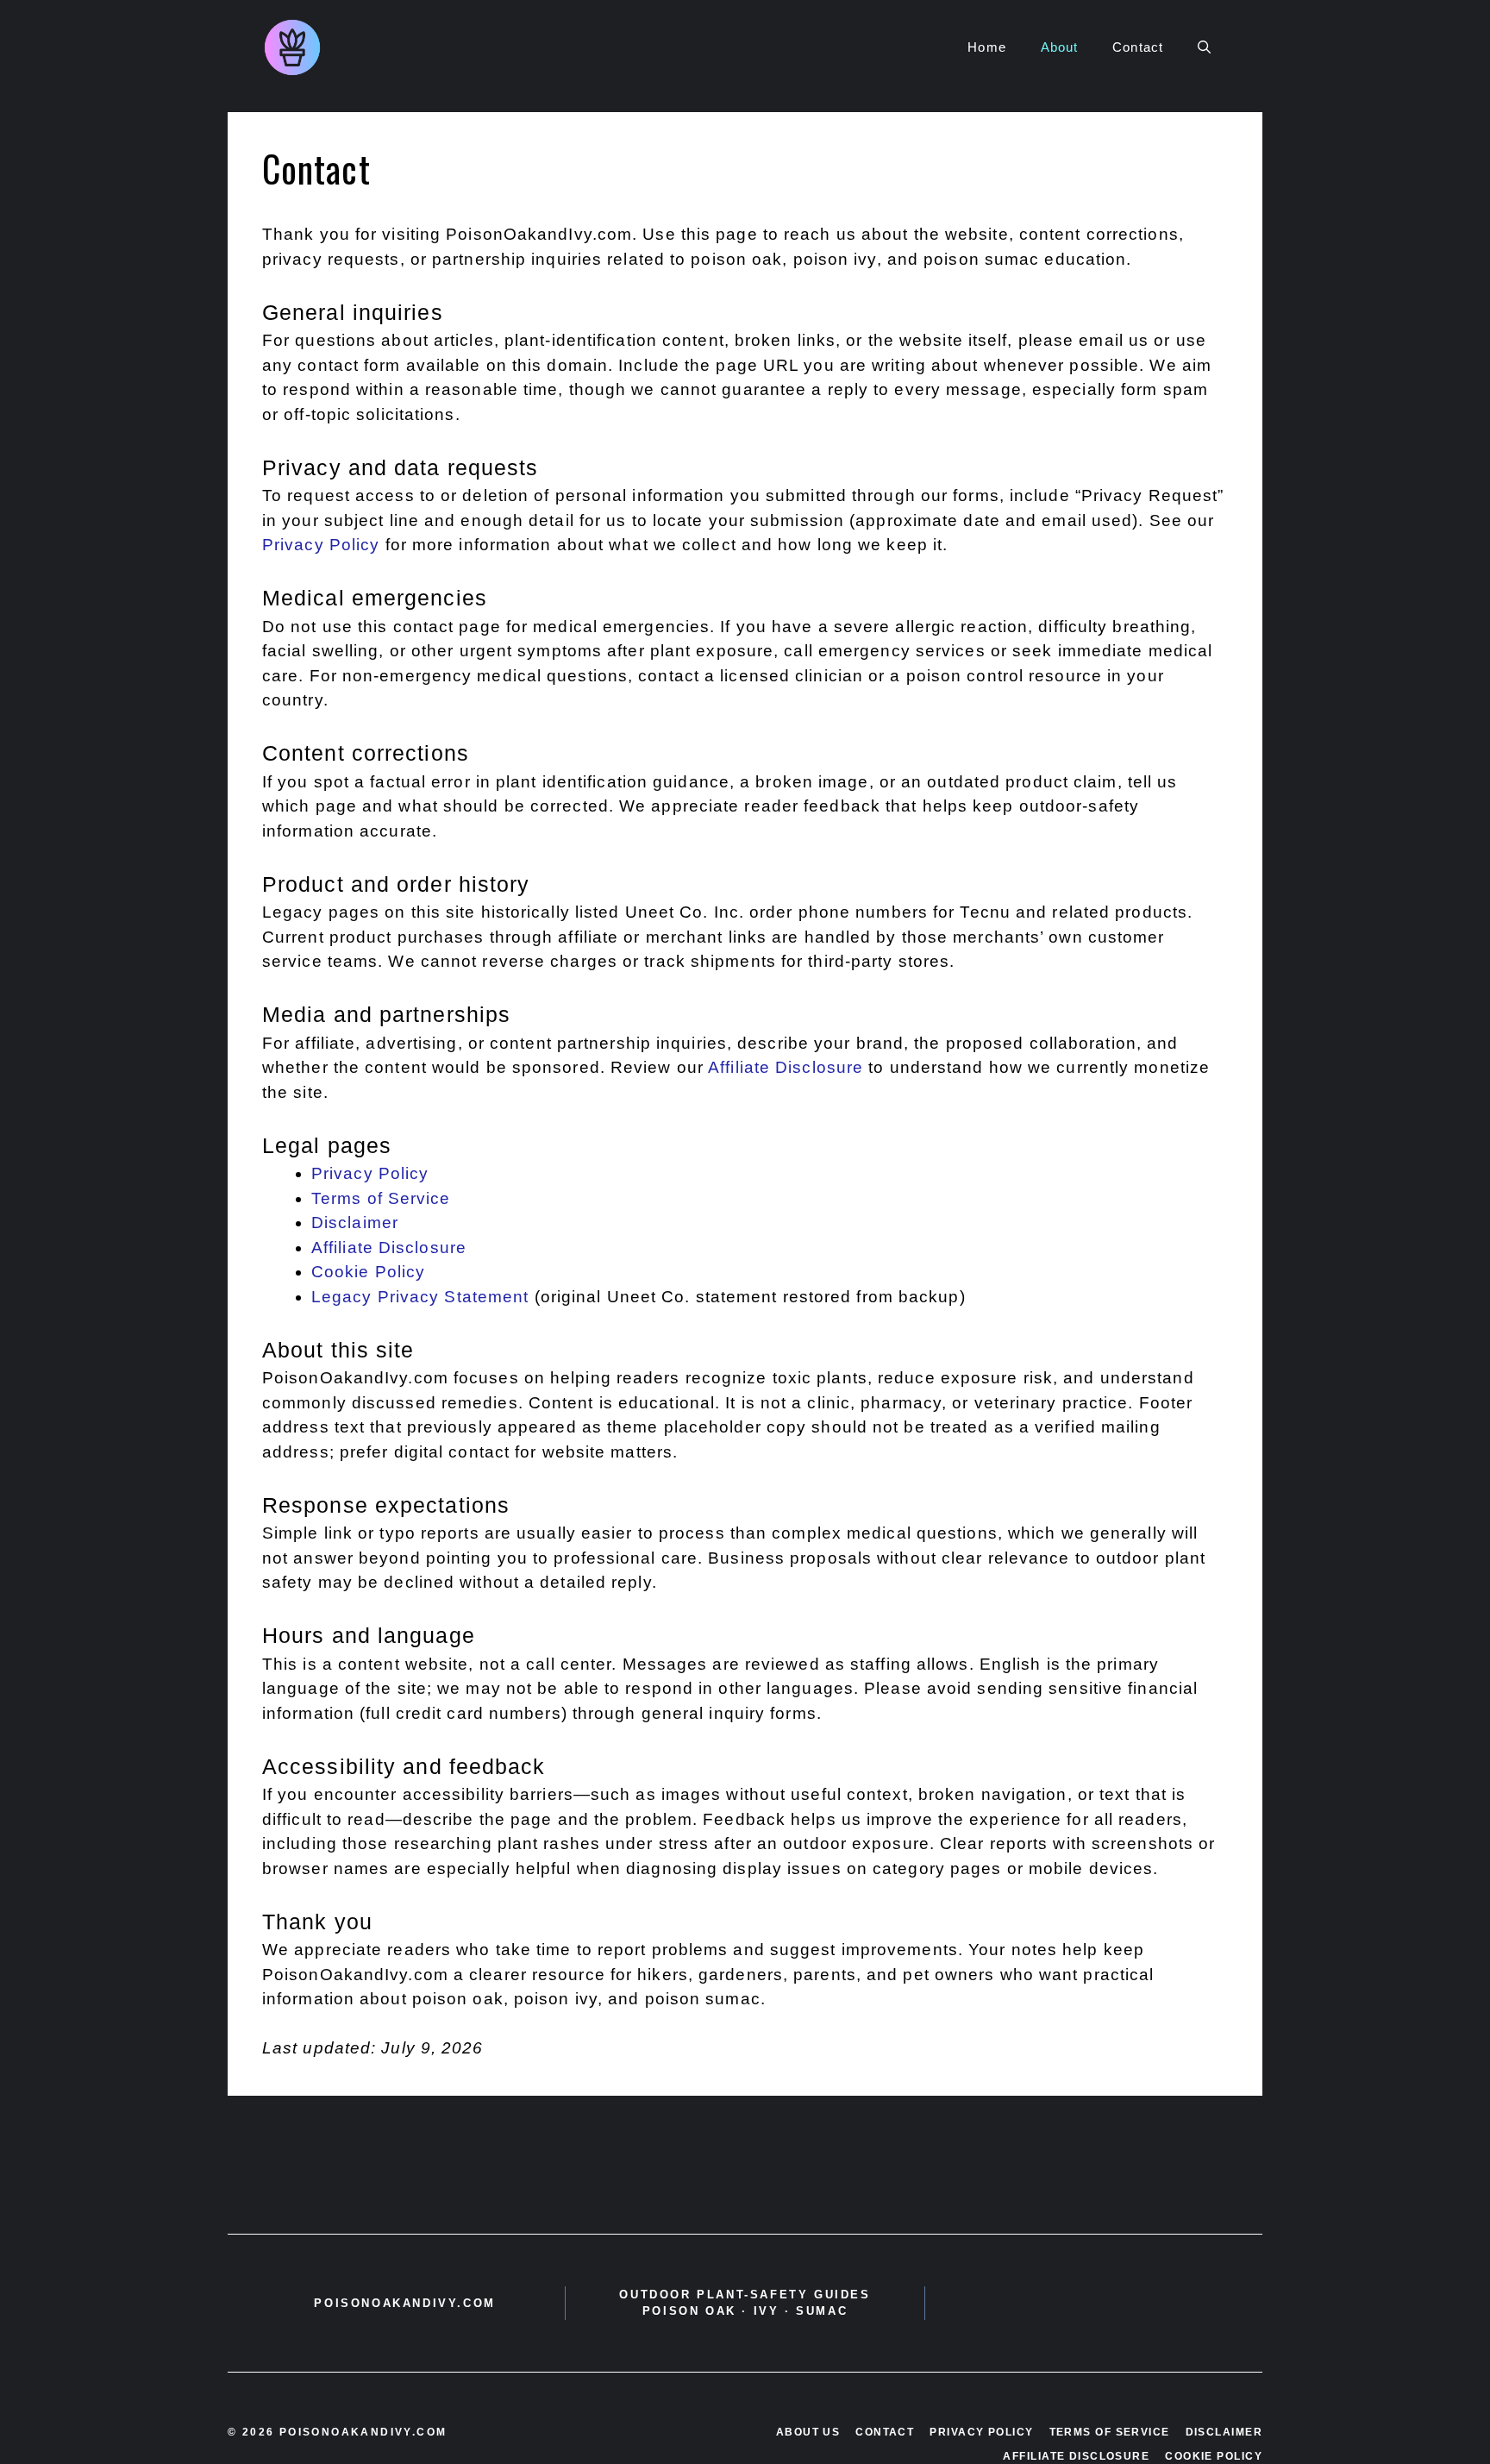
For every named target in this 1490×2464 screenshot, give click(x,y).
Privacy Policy (321, 545)
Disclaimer (355, 1223)
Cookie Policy (368, 1272)
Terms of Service (381, 1198)
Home (986, 47)
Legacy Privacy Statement (420, 1297)
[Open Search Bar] (1204, 47)
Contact (1138, 47)
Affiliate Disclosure (786, 1067)
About (1060, 47)
